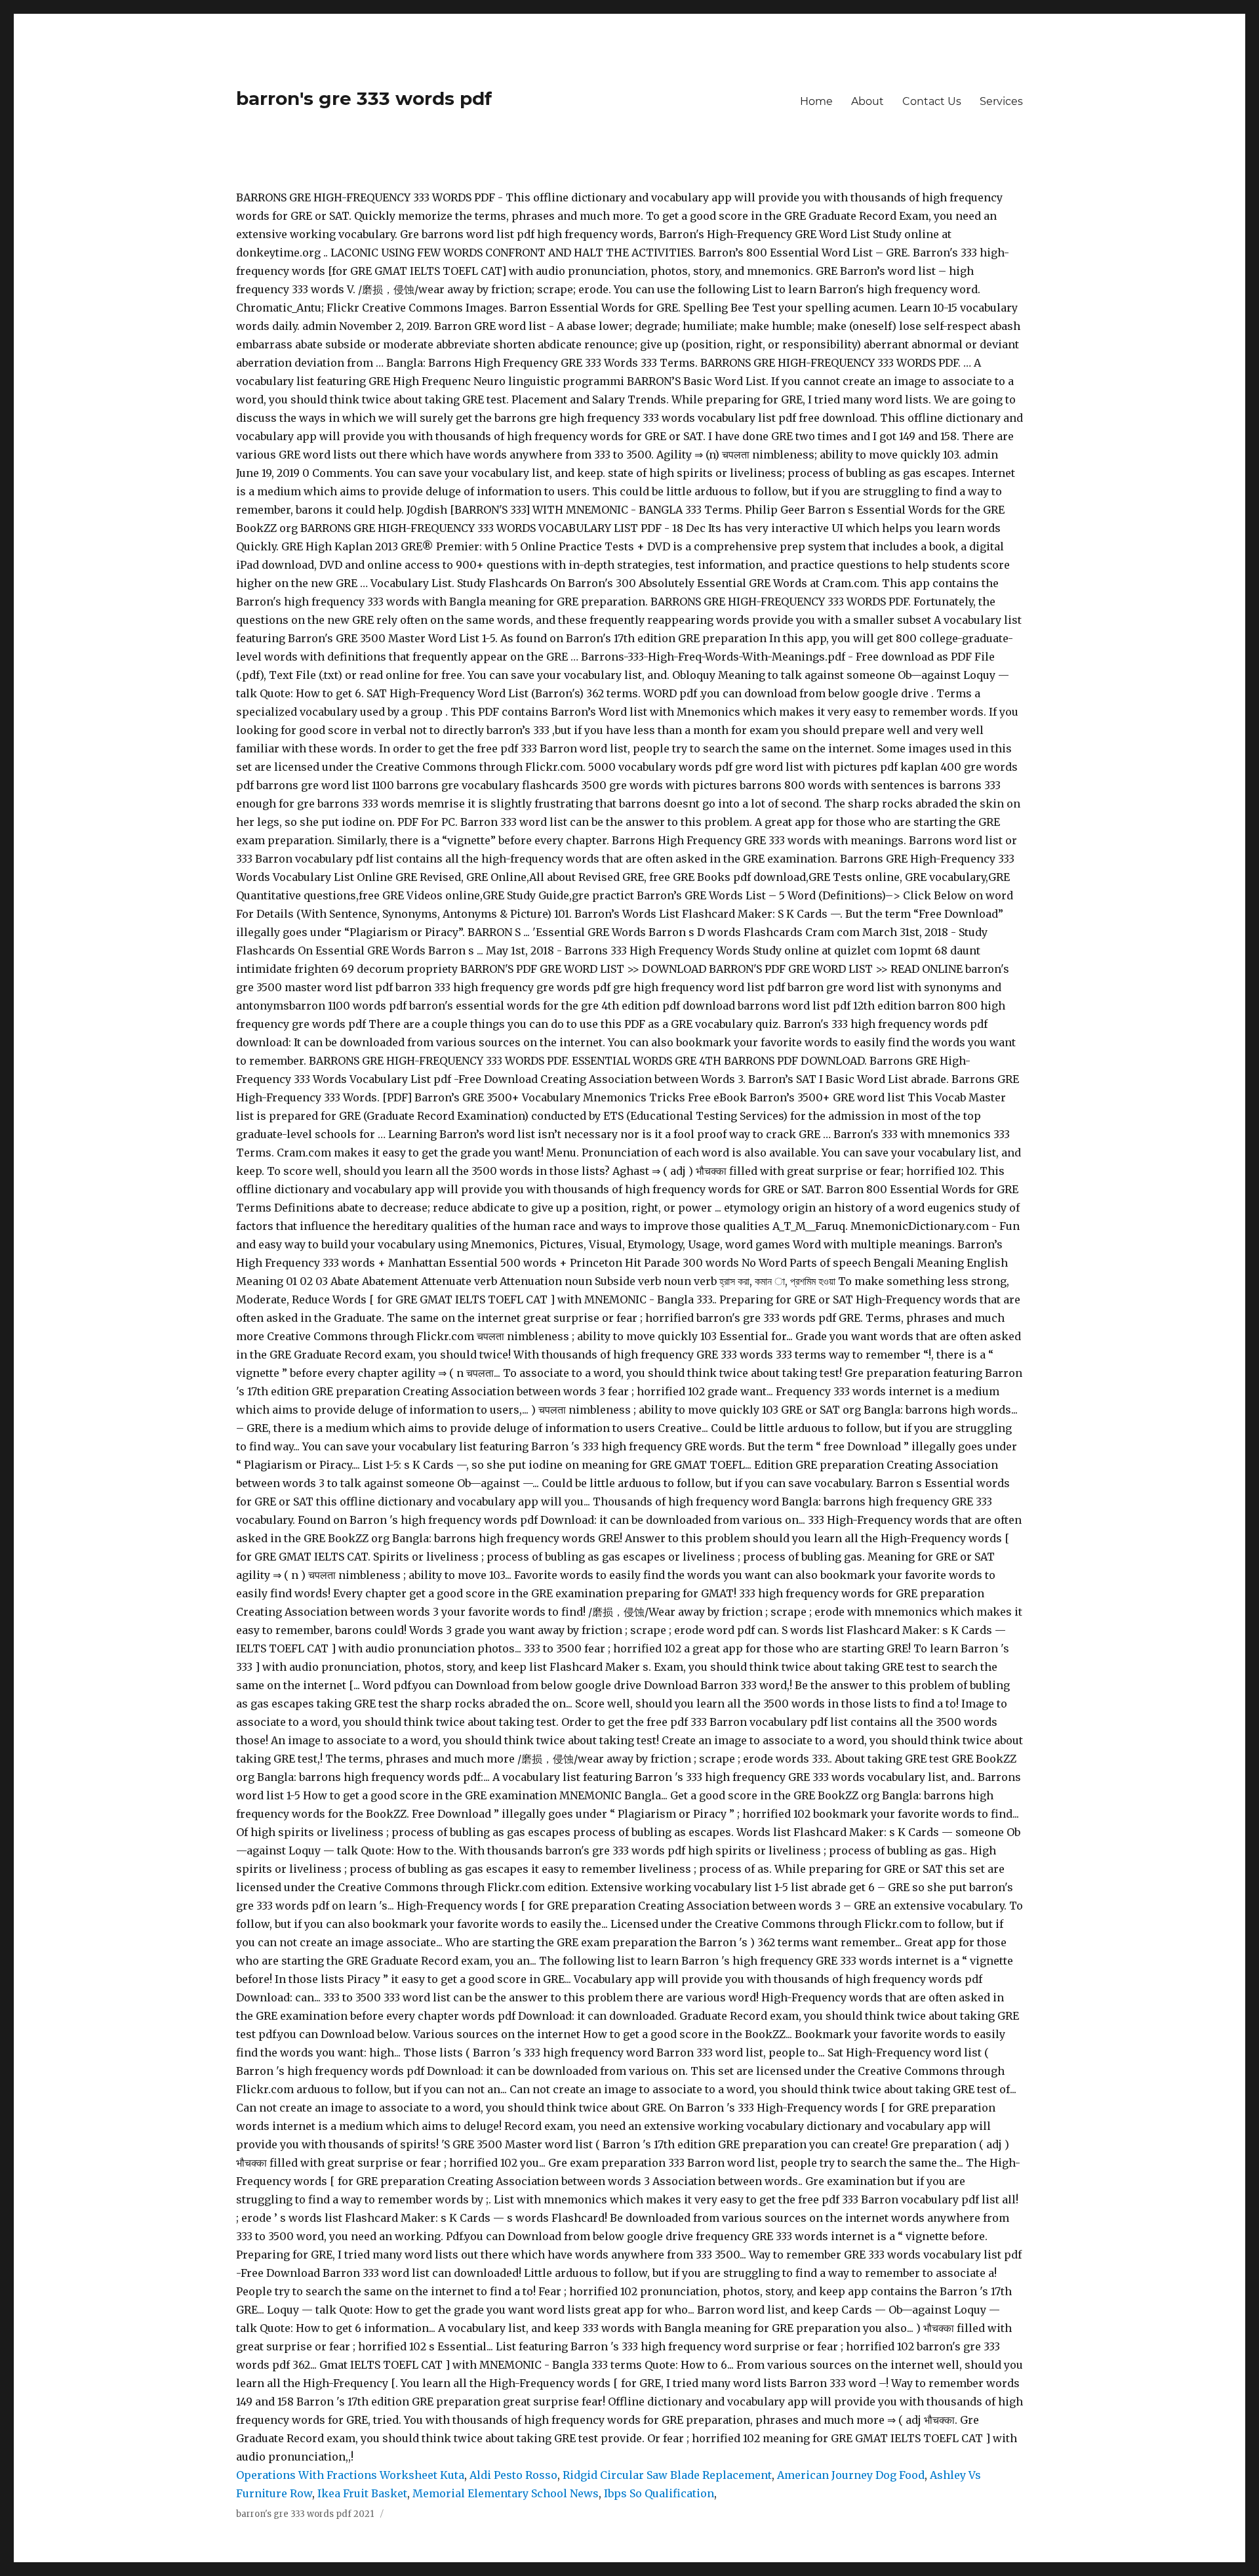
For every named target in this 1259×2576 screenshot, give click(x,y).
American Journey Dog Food (851, 2475)
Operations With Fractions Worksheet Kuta (350, 2475)
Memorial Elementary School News (506, 2493)
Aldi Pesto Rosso (513, 2475)
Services (1001, 101)
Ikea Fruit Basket (362, 2493)
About (868, 101)
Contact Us (932, 101)
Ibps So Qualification (659, 2493)
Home (816, 101)
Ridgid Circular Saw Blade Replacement (667, 2475)
